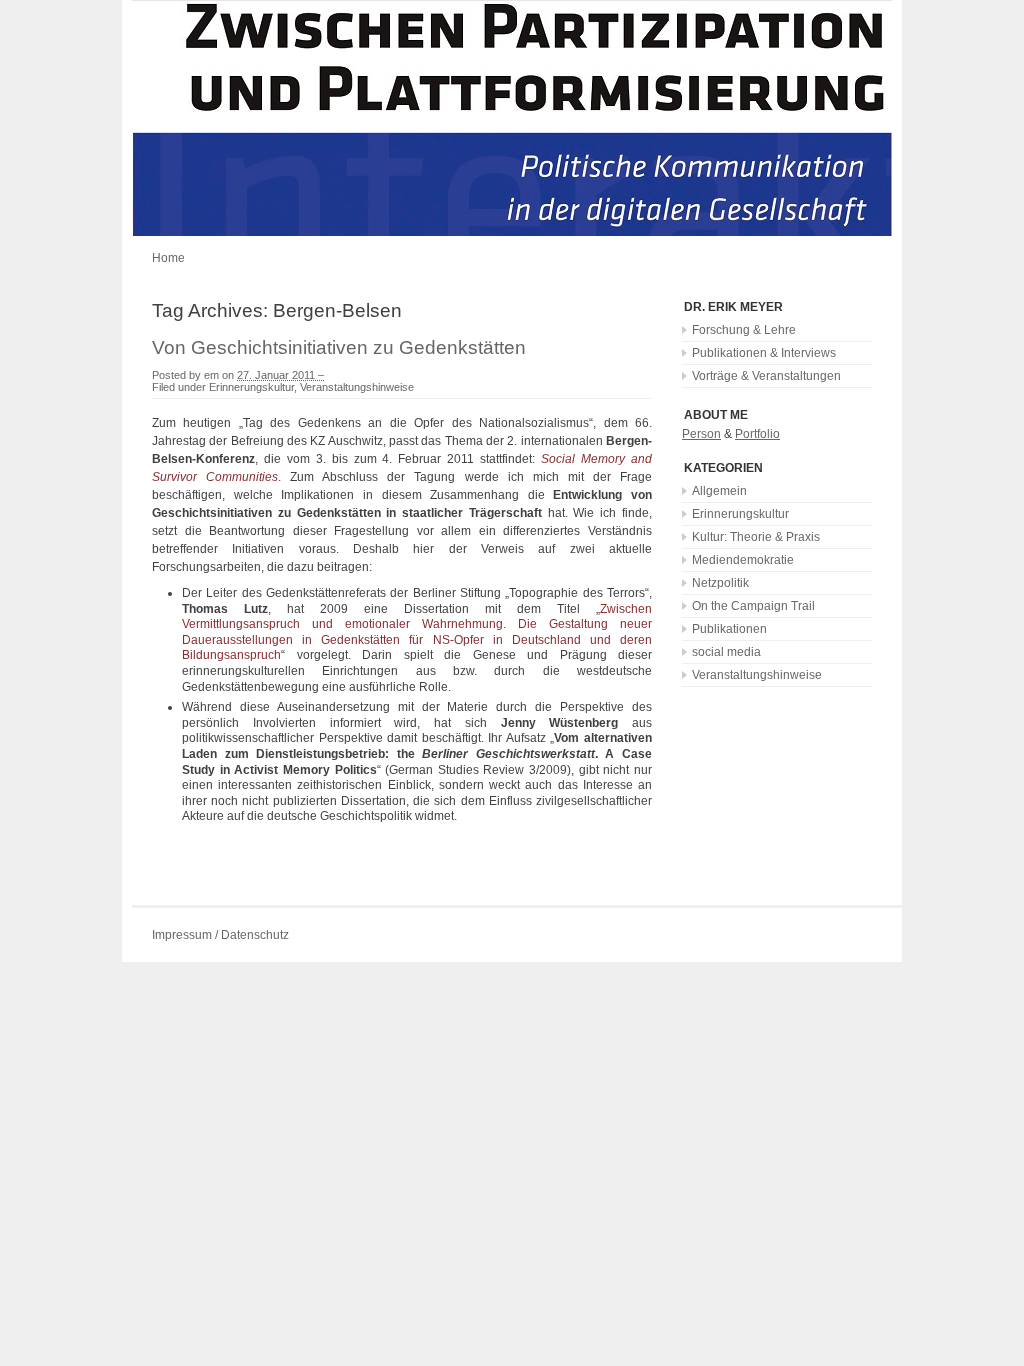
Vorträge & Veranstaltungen (766, 376)
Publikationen (729, 629)
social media (726, 652)
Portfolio (757, 434)
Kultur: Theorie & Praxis (756, 537)
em (211, 375)
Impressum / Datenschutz (220, 935)
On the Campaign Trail (753, 606)
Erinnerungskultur (251, 387)
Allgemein (719, 491)
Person (701, 434)
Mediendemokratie (743, 560)
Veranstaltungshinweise (357, 387)
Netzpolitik (720, 583)
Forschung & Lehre (744, 330)
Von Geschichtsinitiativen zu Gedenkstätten (339, 347)
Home (168, 258)
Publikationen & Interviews (764, 353)
